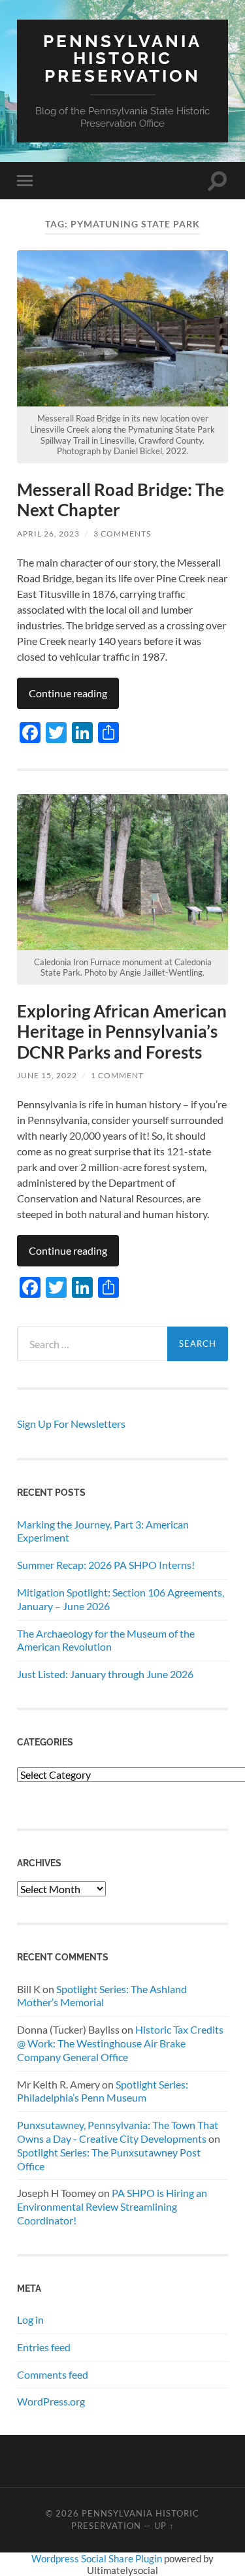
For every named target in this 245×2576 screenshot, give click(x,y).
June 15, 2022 (47, 1075)
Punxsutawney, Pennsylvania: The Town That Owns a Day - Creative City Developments (118, 2132)
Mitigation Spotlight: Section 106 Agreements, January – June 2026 (121, 1599)
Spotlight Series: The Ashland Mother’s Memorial (102, 1996)
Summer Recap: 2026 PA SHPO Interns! (106, 1565)
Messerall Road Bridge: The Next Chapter (121, 500)
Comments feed (53, 2374)
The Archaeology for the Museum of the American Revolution (106, 1640)
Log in (30, 2320)
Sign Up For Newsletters (71, 1424)
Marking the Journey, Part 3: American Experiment (103, 1531)
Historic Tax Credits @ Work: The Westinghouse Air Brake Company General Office (120, 2043)
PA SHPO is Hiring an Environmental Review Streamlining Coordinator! (112, 2206)
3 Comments (122, 534)
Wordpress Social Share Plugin (98, 2558)
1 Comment (117, 1075)
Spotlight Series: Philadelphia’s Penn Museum (103, 2091)
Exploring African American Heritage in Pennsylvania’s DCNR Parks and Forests (122, 1032)
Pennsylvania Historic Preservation (122, 58)
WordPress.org (51, 2401)
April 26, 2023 (48, 534)
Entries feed (44, 2347)
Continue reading (68, 693)
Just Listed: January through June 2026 (105, 1674)
